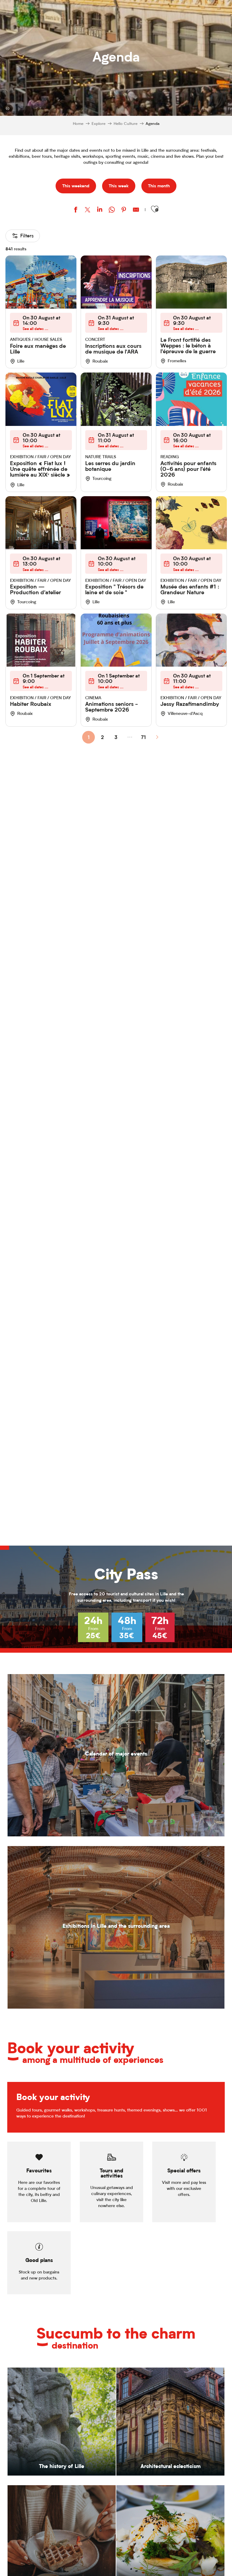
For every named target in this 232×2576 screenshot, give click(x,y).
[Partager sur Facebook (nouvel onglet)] (76, 210)
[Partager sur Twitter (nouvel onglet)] (88, 210)
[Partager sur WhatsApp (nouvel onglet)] (112, 210)
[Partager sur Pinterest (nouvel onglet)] (124, 210)
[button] (155, 209)
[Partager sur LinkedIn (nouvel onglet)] (100, 210)
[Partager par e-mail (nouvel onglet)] (136, 210)
